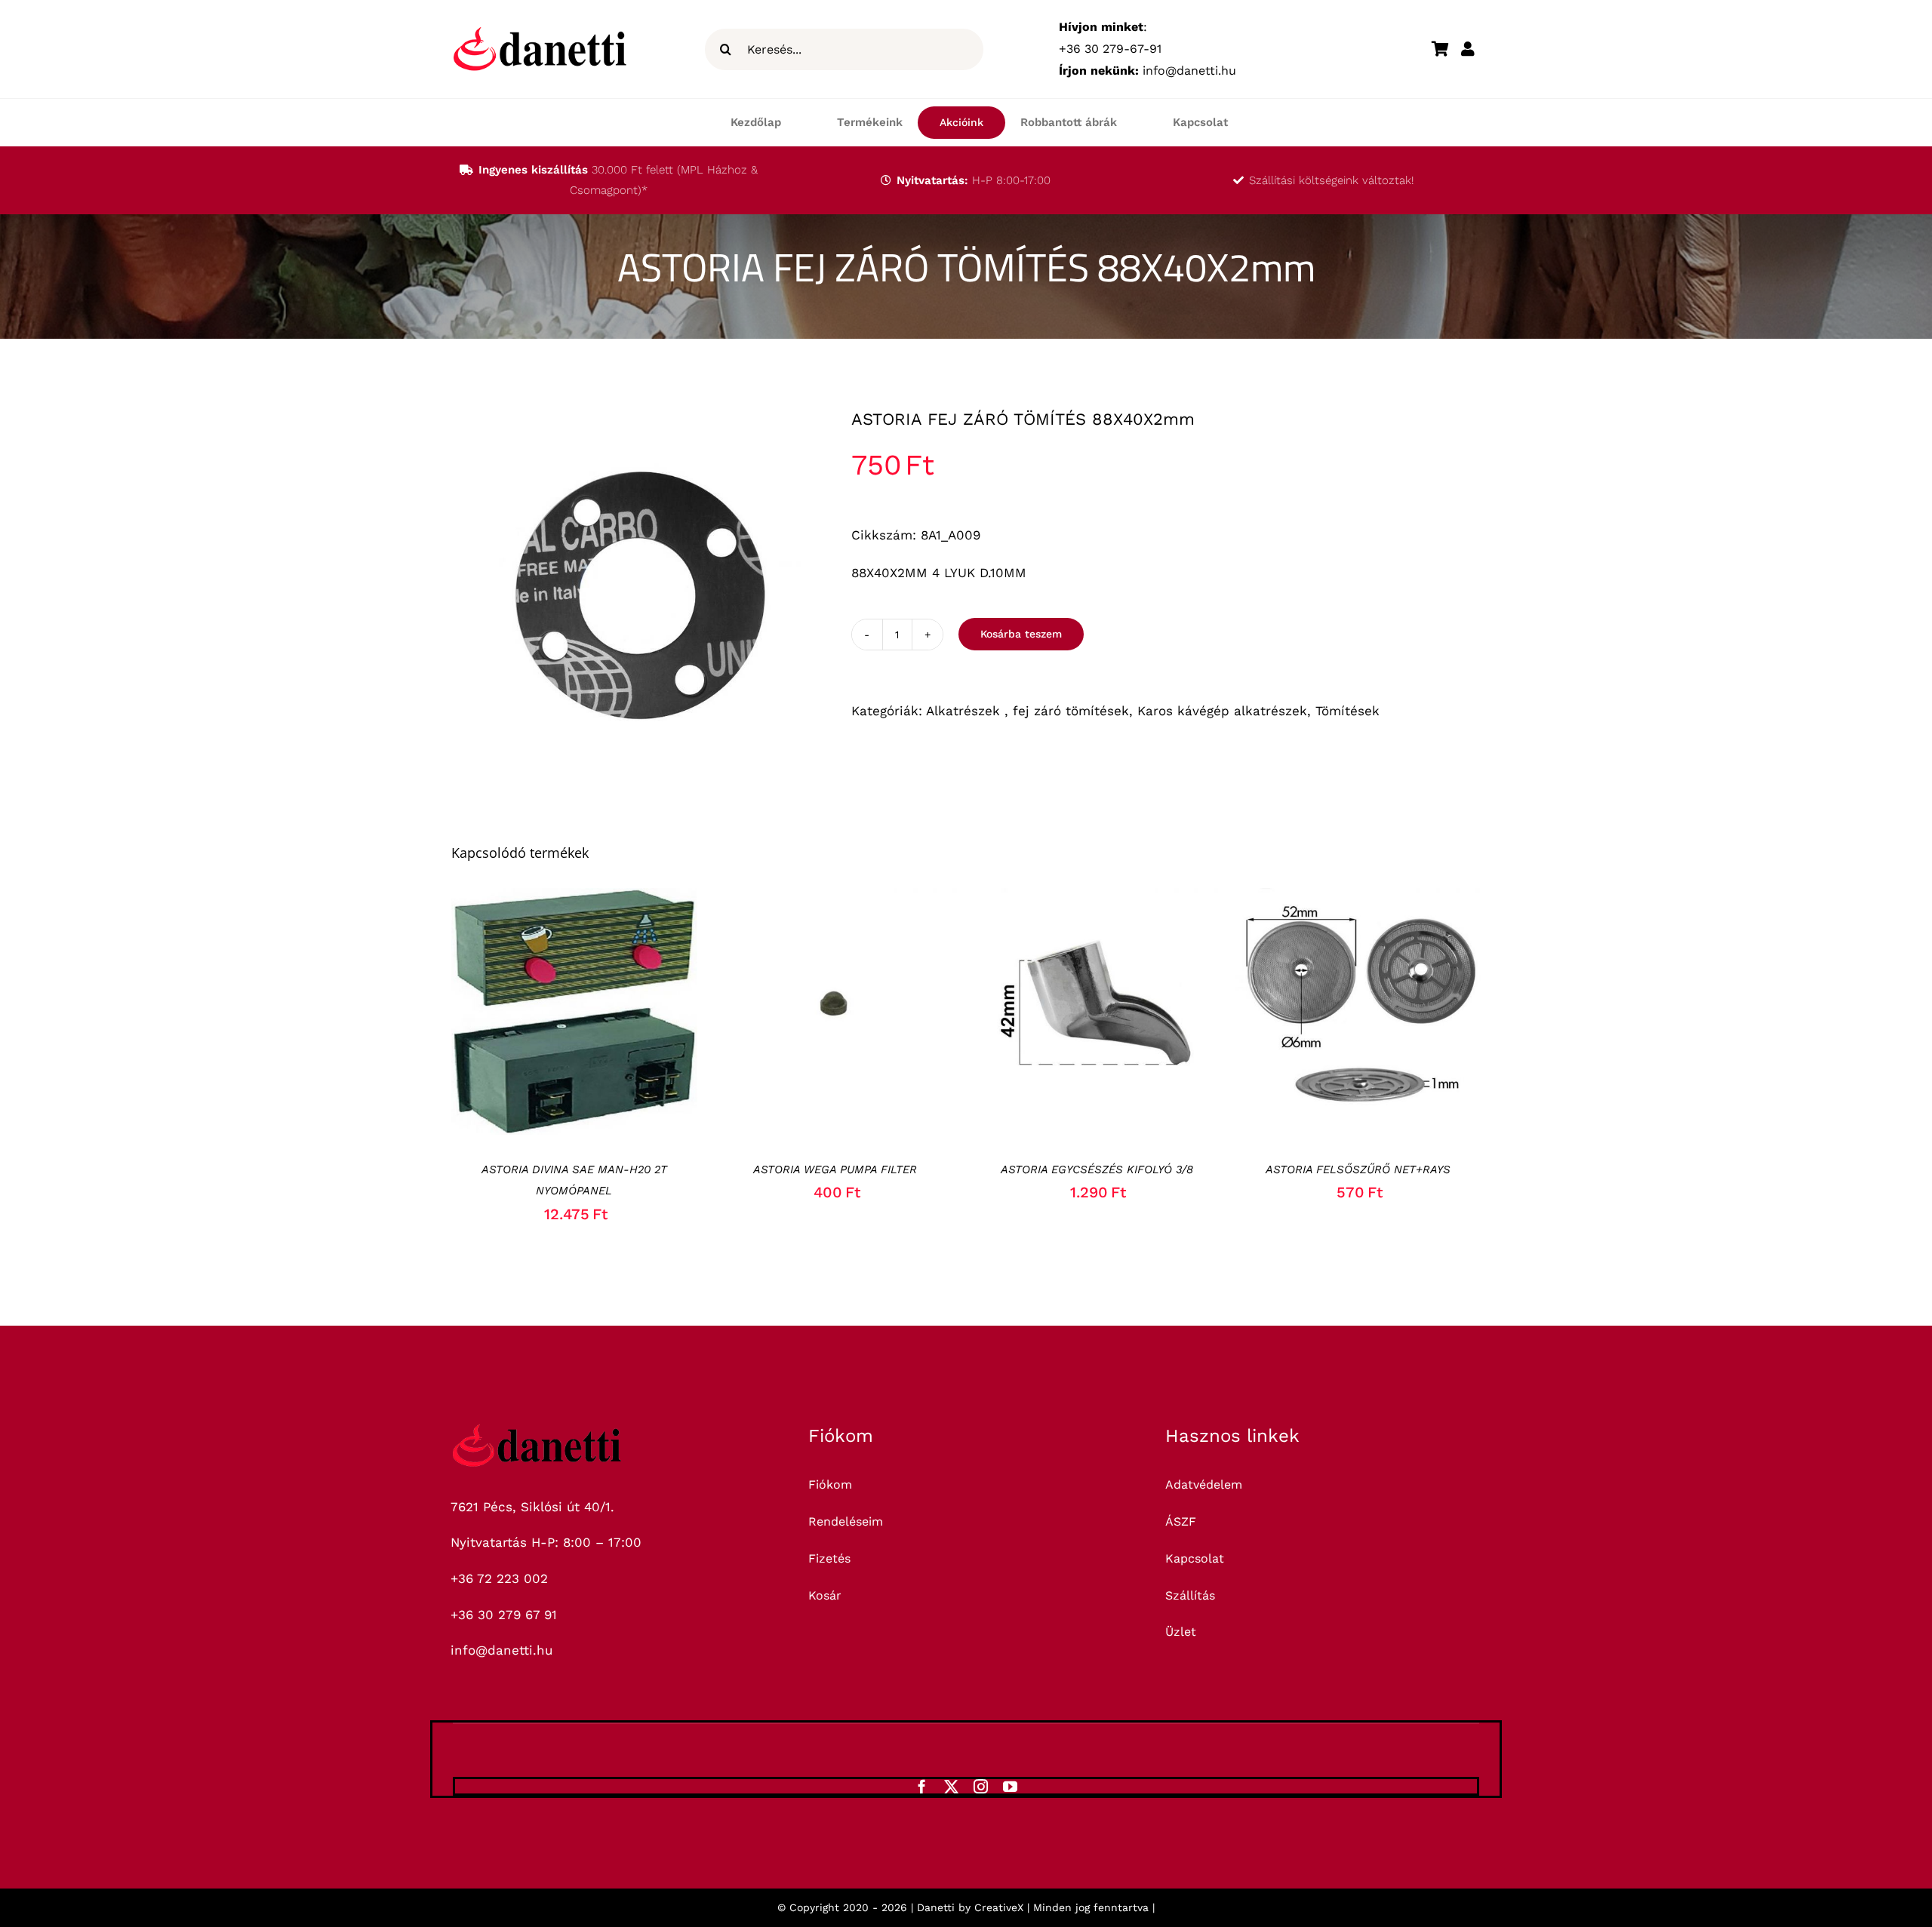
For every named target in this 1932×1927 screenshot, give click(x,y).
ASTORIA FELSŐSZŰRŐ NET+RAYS (1358, 1169)
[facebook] (922, 1786)
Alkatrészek (965, 711)
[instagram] (981, 1786)
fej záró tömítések (1071, 711)
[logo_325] (537, 1430)
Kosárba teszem (1021, 634)
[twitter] (951, 1786)
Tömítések (1347, 711)
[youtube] (1010, 1786)
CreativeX (999, 1907)
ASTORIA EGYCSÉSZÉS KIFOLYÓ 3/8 (1097, 1169)
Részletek (635, 1015)
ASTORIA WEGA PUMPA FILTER (835, 1169)
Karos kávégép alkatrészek (1222, 711)
